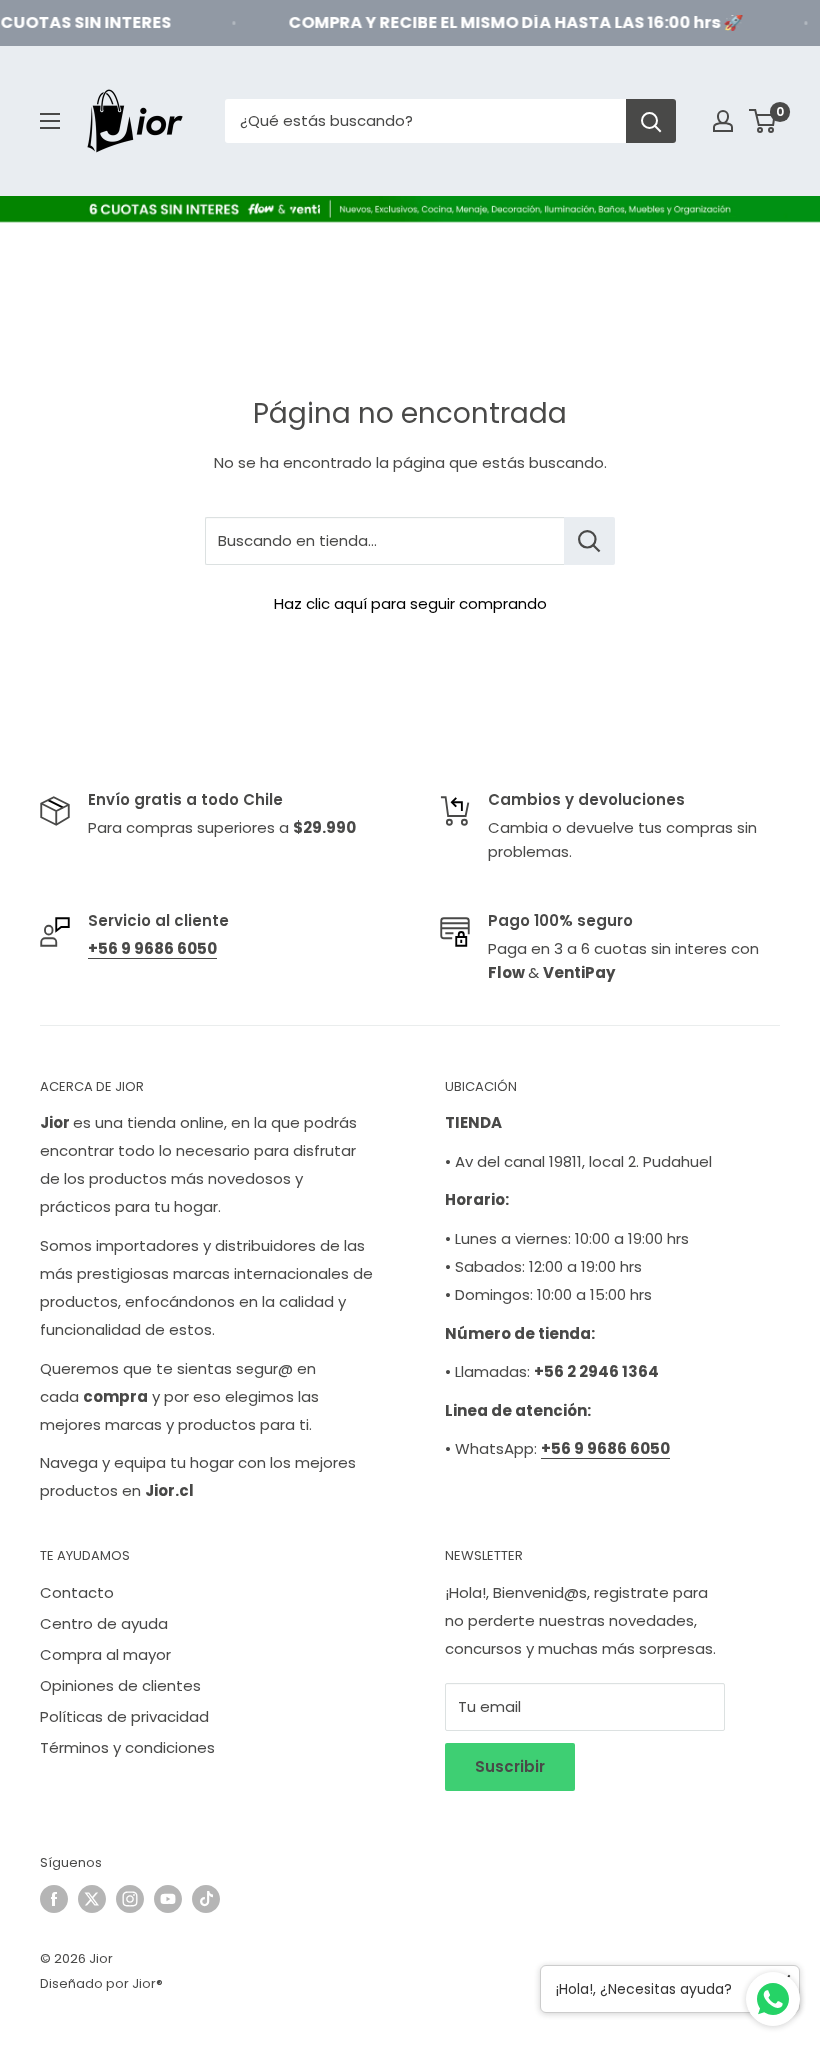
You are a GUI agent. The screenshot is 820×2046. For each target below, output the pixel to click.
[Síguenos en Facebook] (54, 1899)
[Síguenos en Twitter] (92, 1899)
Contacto (77, 1592)
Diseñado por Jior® (101, 1983)
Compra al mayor (105, 1654)
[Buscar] (651, 121)
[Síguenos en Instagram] (130, 1899)
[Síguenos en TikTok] (206, 1899)
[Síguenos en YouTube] (168, 1899)
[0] (763, 121)
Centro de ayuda (104, 1623)
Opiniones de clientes (120, 1685)
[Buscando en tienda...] (589, 541)
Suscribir (510, 1766)
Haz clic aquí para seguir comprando (410, 603)
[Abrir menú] (50, 121)
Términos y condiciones (127, 1747)
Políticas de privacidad (124, 1716)
